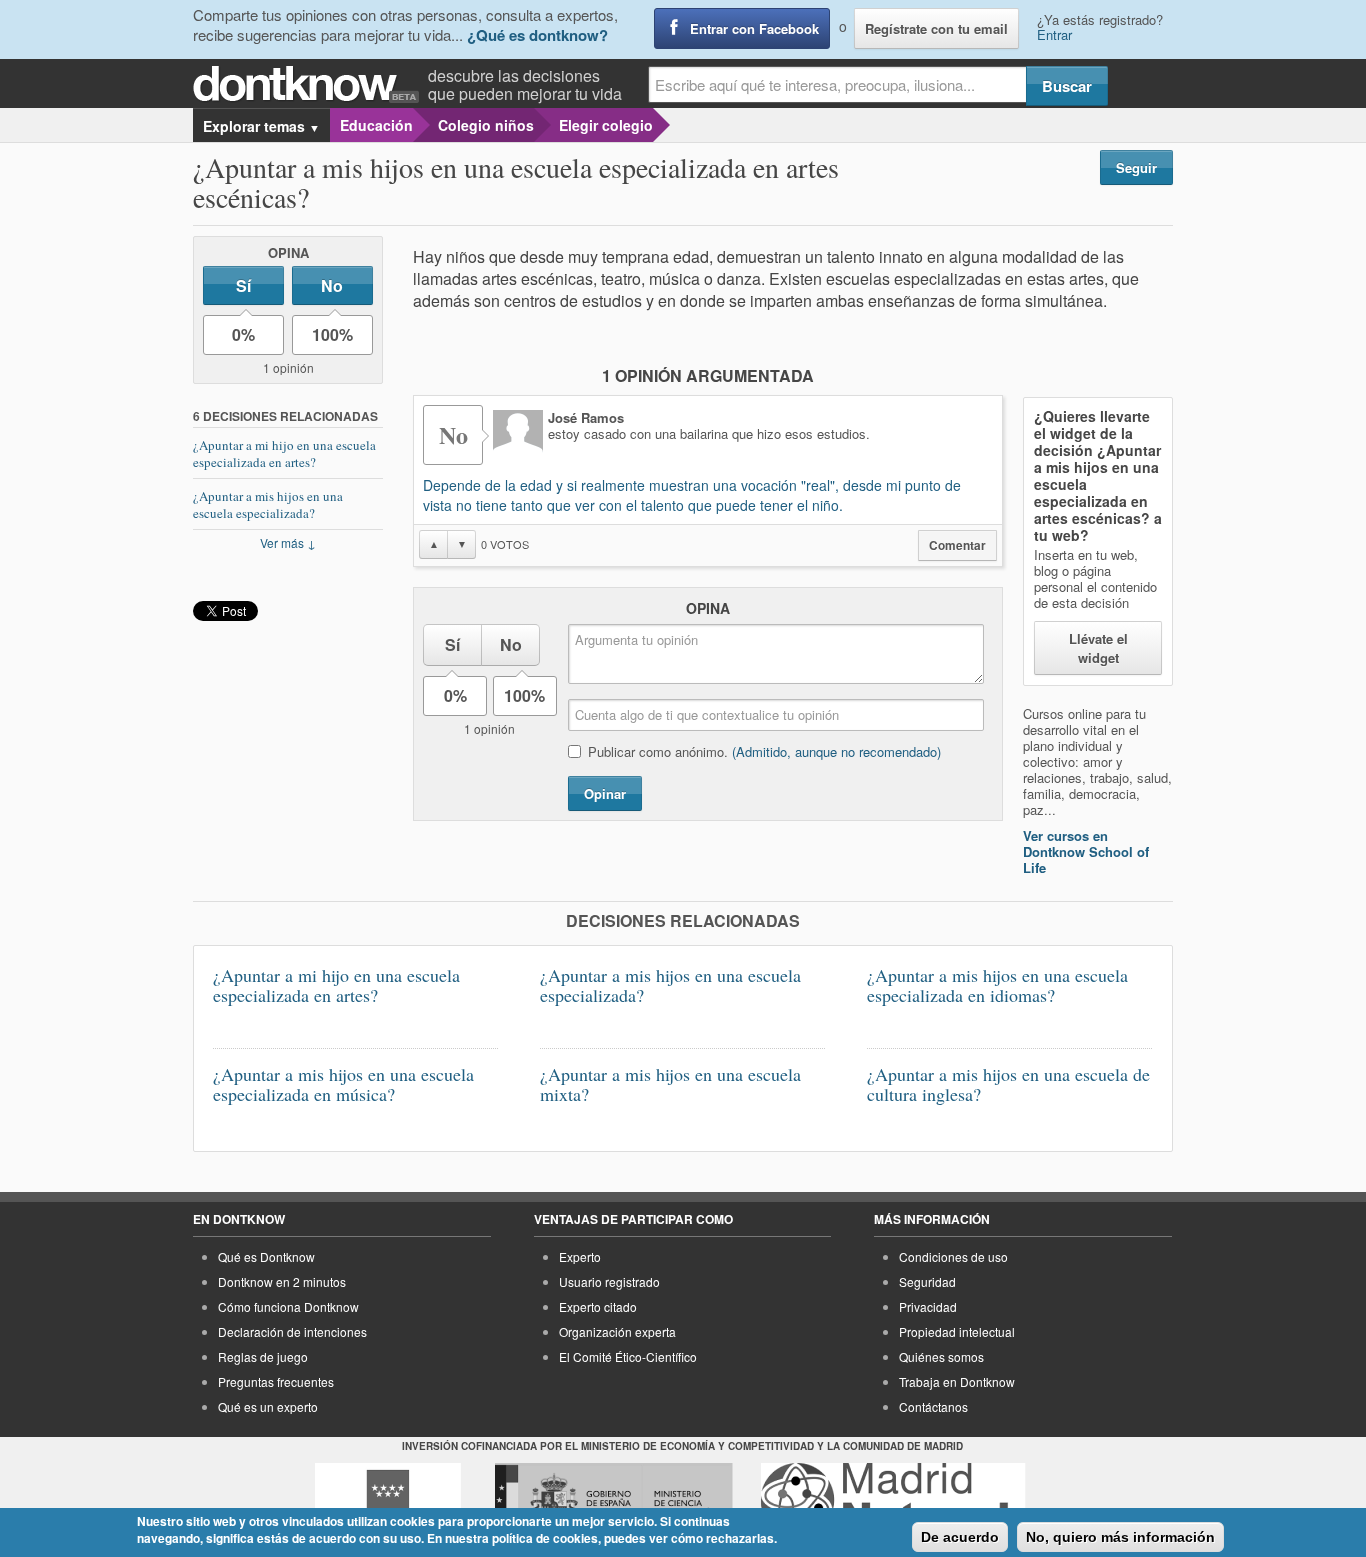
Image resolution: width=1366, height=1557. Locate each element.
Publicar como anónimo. (764, 751)
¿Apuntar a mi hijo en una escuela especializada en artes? (284, 453)
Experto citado (598, 1306)
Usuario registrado (609, 1281)
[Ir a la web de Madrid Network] (893, 1500)
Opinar (605, 793)
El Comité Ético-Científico (628, 1356)
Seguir (1136, 167)
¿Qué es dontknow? (537, 35)
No (332, 285)
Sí (243, 285)
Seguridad (927, 1281)
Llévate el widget (1098, 648)
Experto (580, 1256)
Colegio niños (486, 125)
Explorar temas (261, 126)
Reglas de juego (263, 1356)
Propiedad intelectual (957, 1331)
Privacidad (928, 1306)
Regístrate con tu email (936, 28)
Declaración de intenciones (292, 1331)
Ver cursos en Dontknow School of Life (1086, 851)
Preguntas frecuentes (276, 1381)
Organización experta (617, 1331)
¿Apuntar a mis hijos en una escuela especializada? (268, 504)
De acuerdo (960, 1537)
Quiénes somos (941, 1356)
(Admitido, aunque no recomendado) (836, 751)
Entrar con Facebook (754, 28)
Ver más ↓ (288, 542)
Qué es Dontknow (266, 1256)
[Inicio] (310, 84)
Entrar (1054, 34)
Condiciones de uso (953, 1256)
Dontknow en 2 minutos (282, 1281)
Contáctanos (933, 1406)
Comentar (957, 545)
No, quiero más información (1120, 1537)
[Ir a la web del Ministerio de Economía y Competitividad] (614, 1500)
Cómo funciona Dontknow (288, 1306)
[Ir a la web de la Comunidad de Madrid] (388, 1500)
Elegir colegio (606, 125)
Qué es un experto (268, 1406)
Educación (376, 125)
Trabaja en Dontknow (957, 1381)
